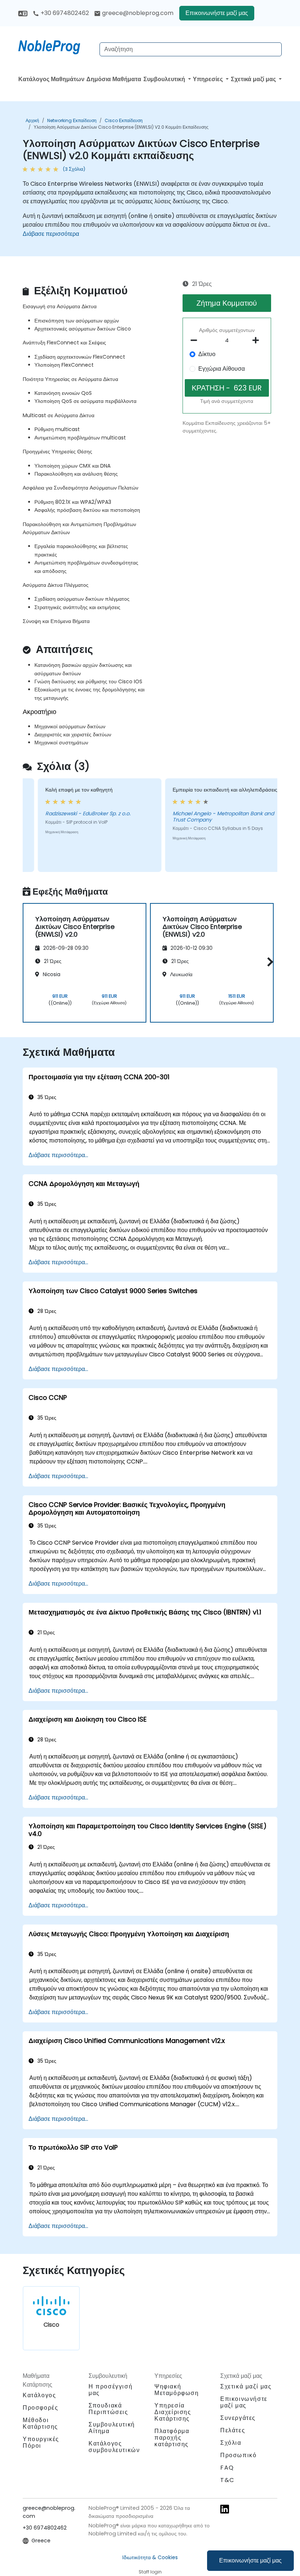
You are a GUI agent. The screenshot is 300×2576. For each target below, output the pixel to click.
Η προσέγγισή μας (110, 2390)
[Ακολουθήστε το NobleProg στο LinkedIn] (225, 2509)
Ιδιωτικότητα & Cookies (150, 2557)
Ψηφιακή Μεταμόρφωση (177, 2390)
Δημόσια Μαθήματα (114, 79)
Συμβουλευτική (165, 79)
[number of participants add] (258, 340)
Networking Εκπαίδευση (72, 120)
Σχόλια (231, 2443)
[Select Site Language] (23, 13)
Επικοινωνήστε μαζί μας (250, 2560)
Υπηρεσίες (209, 79)
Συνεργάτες (238, 2418)
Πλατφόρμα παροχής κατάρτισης (172, 2438)
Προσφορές (40, 2408)
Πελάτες (233, 2430)
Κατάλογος (39, 2395)
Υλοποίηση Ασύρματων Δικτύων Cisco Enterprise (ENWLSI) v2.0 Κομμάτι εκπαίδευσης (121, 127)
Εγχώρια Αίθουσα (222, 369)
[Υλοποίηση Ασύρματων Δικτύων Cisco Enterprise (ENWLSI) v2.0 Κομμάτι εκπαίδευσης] (56, 46)
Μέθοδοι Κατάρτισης (40, 2423)
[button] (268, 962)
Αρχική (32, 120)
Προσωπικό (238, 2455)
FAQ (227, 2468)
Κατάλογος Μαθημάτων (51, 79)
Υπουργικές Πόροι (41, 2442)
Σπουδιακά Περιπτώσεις (108, 2409)
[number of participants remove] (196, 340)
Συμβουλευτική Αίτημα (112, 2428)
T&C (227, 2480)
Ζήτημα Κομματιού (227, 303)
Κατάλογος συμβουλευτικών (114, 2447)
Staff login (150, 2572)
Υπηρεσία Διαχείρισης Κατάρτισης (173, 2412)
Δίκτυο (207, 354)
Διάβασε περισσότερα (51, 234)
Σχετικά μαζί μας (254, 79)
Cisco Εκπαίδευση (124, 120)
